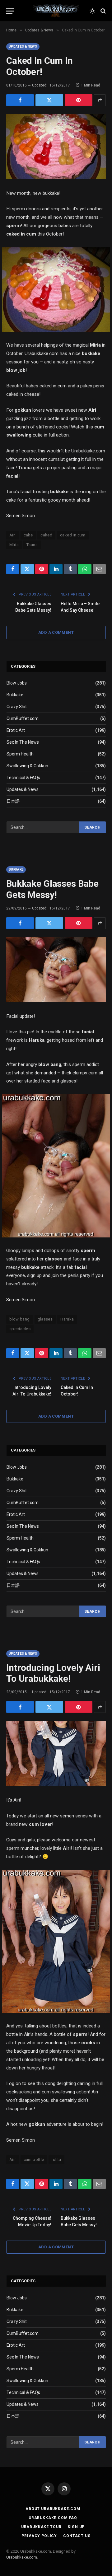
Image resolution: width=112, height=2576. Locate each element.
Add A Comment (56, 632)
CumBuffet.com (23, 718)
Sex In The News (23, 742)
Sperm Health (20, 754)
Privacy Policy (39, 2536)
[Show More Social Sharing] (100, 100)
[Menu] (10, 11)
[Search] (103, 11)
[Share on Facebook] (20, 100)
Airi (13, 535)
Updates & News (23, 47)
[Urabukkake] (56, 11)
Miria (14, 545)
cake (28, 535)
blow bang (20, 1319)
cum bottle (34, 2160)
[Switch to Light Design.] (92, 11)
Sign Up (76, 2527)
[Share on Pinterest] (79, 100)
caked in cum (73, 535)
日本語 (13, 801)
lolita (56, 2160)
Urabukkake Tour (41, 2527)
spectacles (20, 1329)
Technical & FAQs (23, 778)
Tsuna (32, 545)
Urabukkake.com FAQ (53, 2518)
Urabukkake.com (22, 2557)
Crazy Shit (17, 707)
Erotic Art (16, 730)
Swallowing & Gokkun (27, 766)
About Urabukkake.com (53, 2509)
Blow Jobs (17, 683)
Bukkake (15, 695)
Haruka (67, 1319)
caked (46, 535)
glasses (45, 1319)
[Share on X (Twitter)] (49, 100)
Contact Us (77, 2536)
